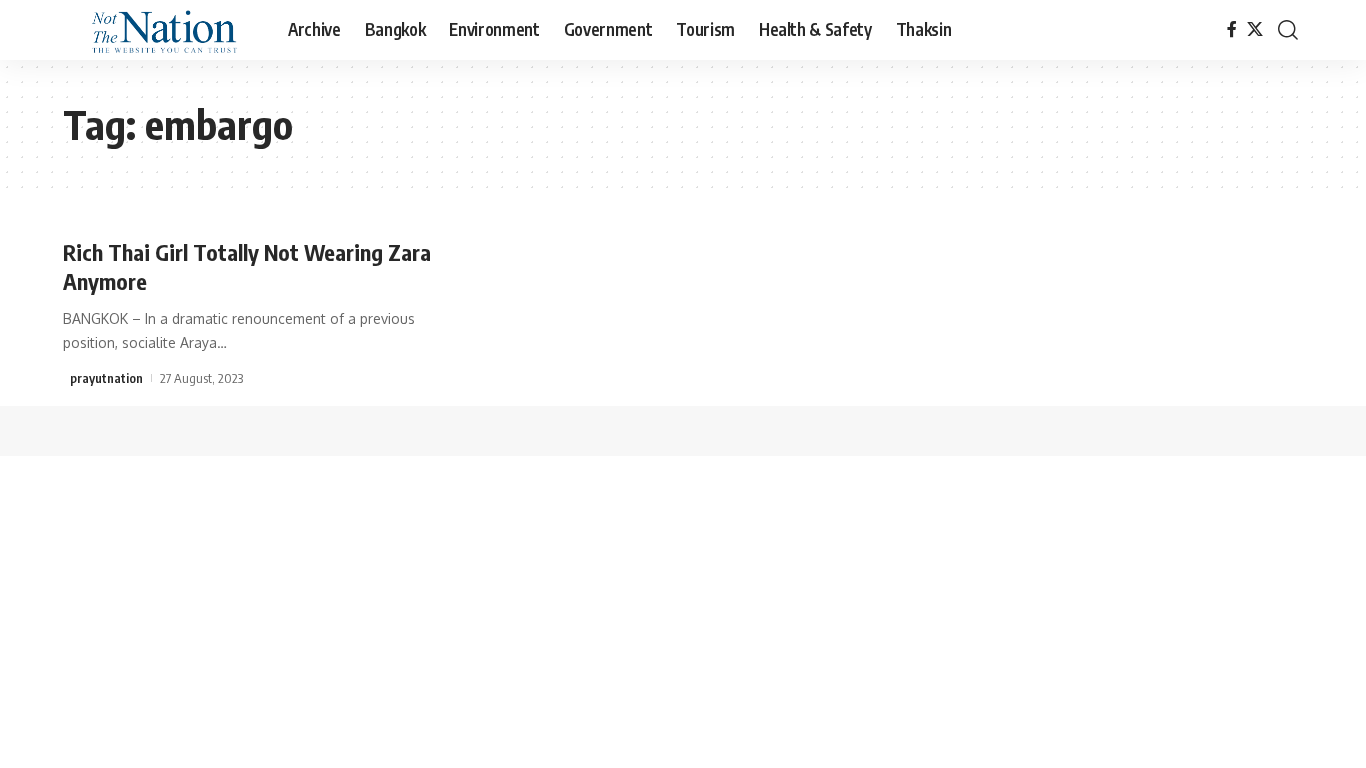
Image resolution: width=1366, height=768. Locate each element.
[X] (1255, 29)
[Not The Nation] (159, 30)
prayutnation (106, 378)
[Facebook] (1232, 29)
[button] (1288, 30)
